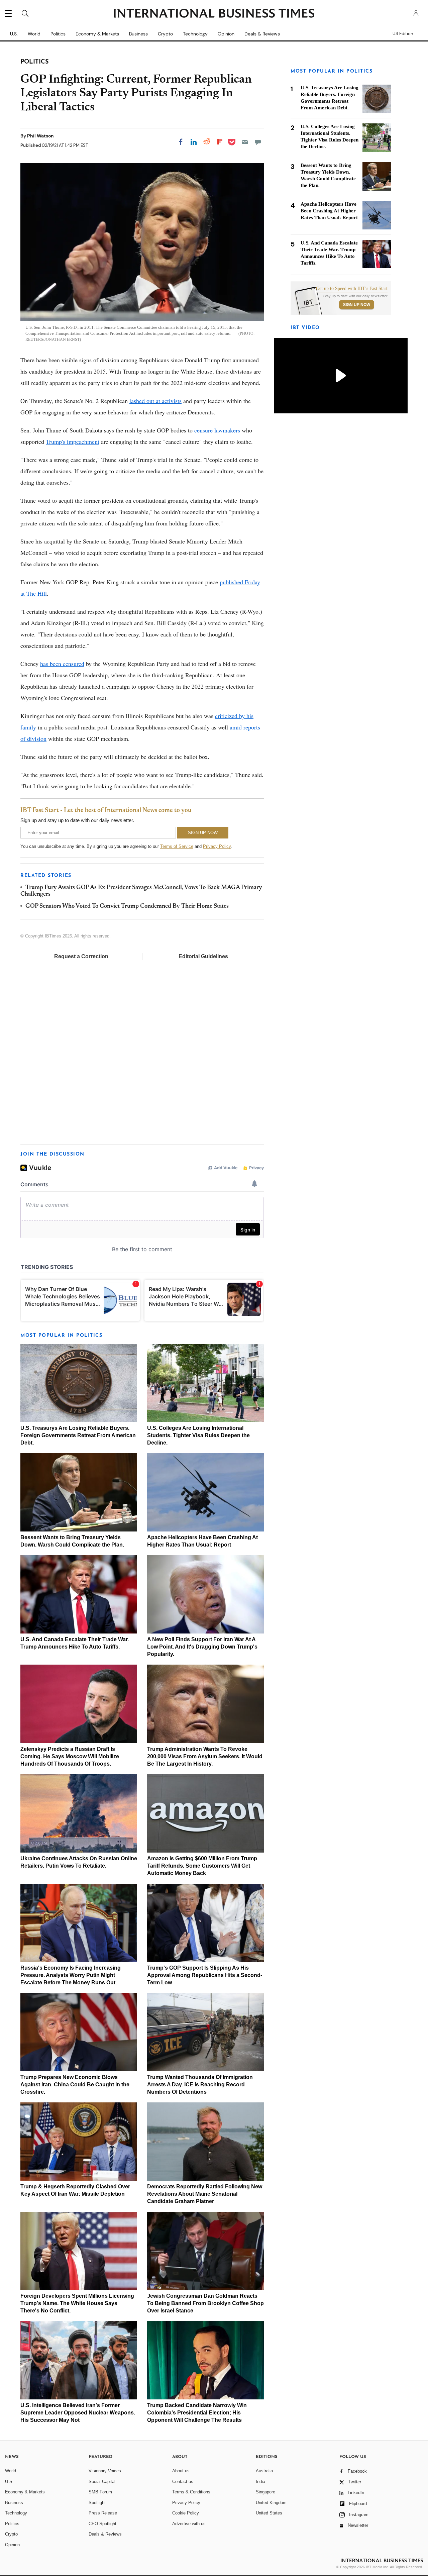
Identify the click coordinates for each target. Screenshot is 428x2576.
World (34, 34)
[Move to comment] (258, 142)
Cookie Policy (186, 2513)
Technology (195, 34)
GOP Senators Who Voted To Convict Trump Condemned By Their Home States (127, 906)
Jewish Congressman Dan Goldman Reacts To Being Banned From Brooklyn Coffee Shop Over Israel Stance (205, 2303)
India (260, 2482)
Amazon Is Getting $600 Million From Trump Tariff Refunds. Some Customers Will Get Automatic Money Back (202, 1866)
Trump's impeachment (73, 441)
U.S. (14, 34)
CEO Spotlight (102, 2524)
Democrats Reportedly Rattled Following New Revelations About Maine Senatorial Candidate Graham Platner (205, 2194)
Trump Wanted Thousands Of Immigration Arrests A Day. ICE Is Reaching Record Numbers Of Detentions (200, 2085)
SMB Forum (100, 2492)
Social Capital (102, 2482)
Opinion (226, 34)
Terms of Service (177, 846)
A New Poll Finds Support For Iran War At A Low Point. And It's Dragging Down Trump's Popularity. (202, 1647)
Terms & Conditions (191, 2492)
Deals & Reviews (262, 34)
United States (269, 2513)
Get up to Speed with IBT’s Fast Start (352, 289)
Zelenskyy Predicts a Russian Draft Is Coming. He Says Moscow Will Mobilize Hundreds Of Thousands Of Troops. (70, 1756)
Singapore (265, 2492)
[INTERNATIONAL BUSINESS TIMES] (214, 14)
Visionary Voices (105, 2471)
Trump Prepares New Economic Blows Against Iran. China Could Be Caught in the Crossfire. (75, 2085)
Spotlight (97, 2503)
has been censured (62, 664)
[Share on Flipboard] (220, 142)
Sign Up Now (357, 305)
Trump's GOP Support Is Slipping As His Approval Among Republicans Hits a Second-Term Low (205, 1975)
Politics (58, 34)
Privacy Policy (217, 846)
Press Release (103, 2513)
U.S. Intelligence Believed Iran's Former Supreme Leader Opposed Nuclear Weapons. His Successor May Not (78, 2413)
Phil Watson (40, 136)
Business (138, 34)
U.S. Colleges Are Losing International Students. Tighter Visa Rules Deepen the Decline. (198, 1435)
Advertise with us (189, 2524)
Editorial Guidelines (203, 956)
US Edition (403, 34)
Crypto (165, 34)
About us (181, 2471)
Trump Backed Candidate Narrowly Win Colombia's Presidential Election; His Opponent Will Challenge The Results (197, 2413)
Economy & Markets (97, 34)
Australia (264, 2471)
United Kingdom (271, 2503)
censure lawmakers (217, 430)
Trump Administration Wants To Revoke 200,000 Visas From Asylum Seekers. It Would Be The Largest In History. (205, 1756)
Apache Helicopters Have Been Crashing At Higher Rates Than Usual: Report (329, 211)
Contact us (183, 2482)
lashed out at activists (155, 401)
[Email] (245, 142)
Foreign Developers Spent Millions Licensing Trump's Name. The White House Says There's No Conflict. (77, 2303)
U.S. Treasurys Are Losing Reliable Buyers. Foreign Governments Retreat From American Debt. (78, 1435)
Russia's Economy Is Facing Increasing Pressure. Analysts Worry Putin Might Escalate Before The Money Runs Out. (71, 1975)
